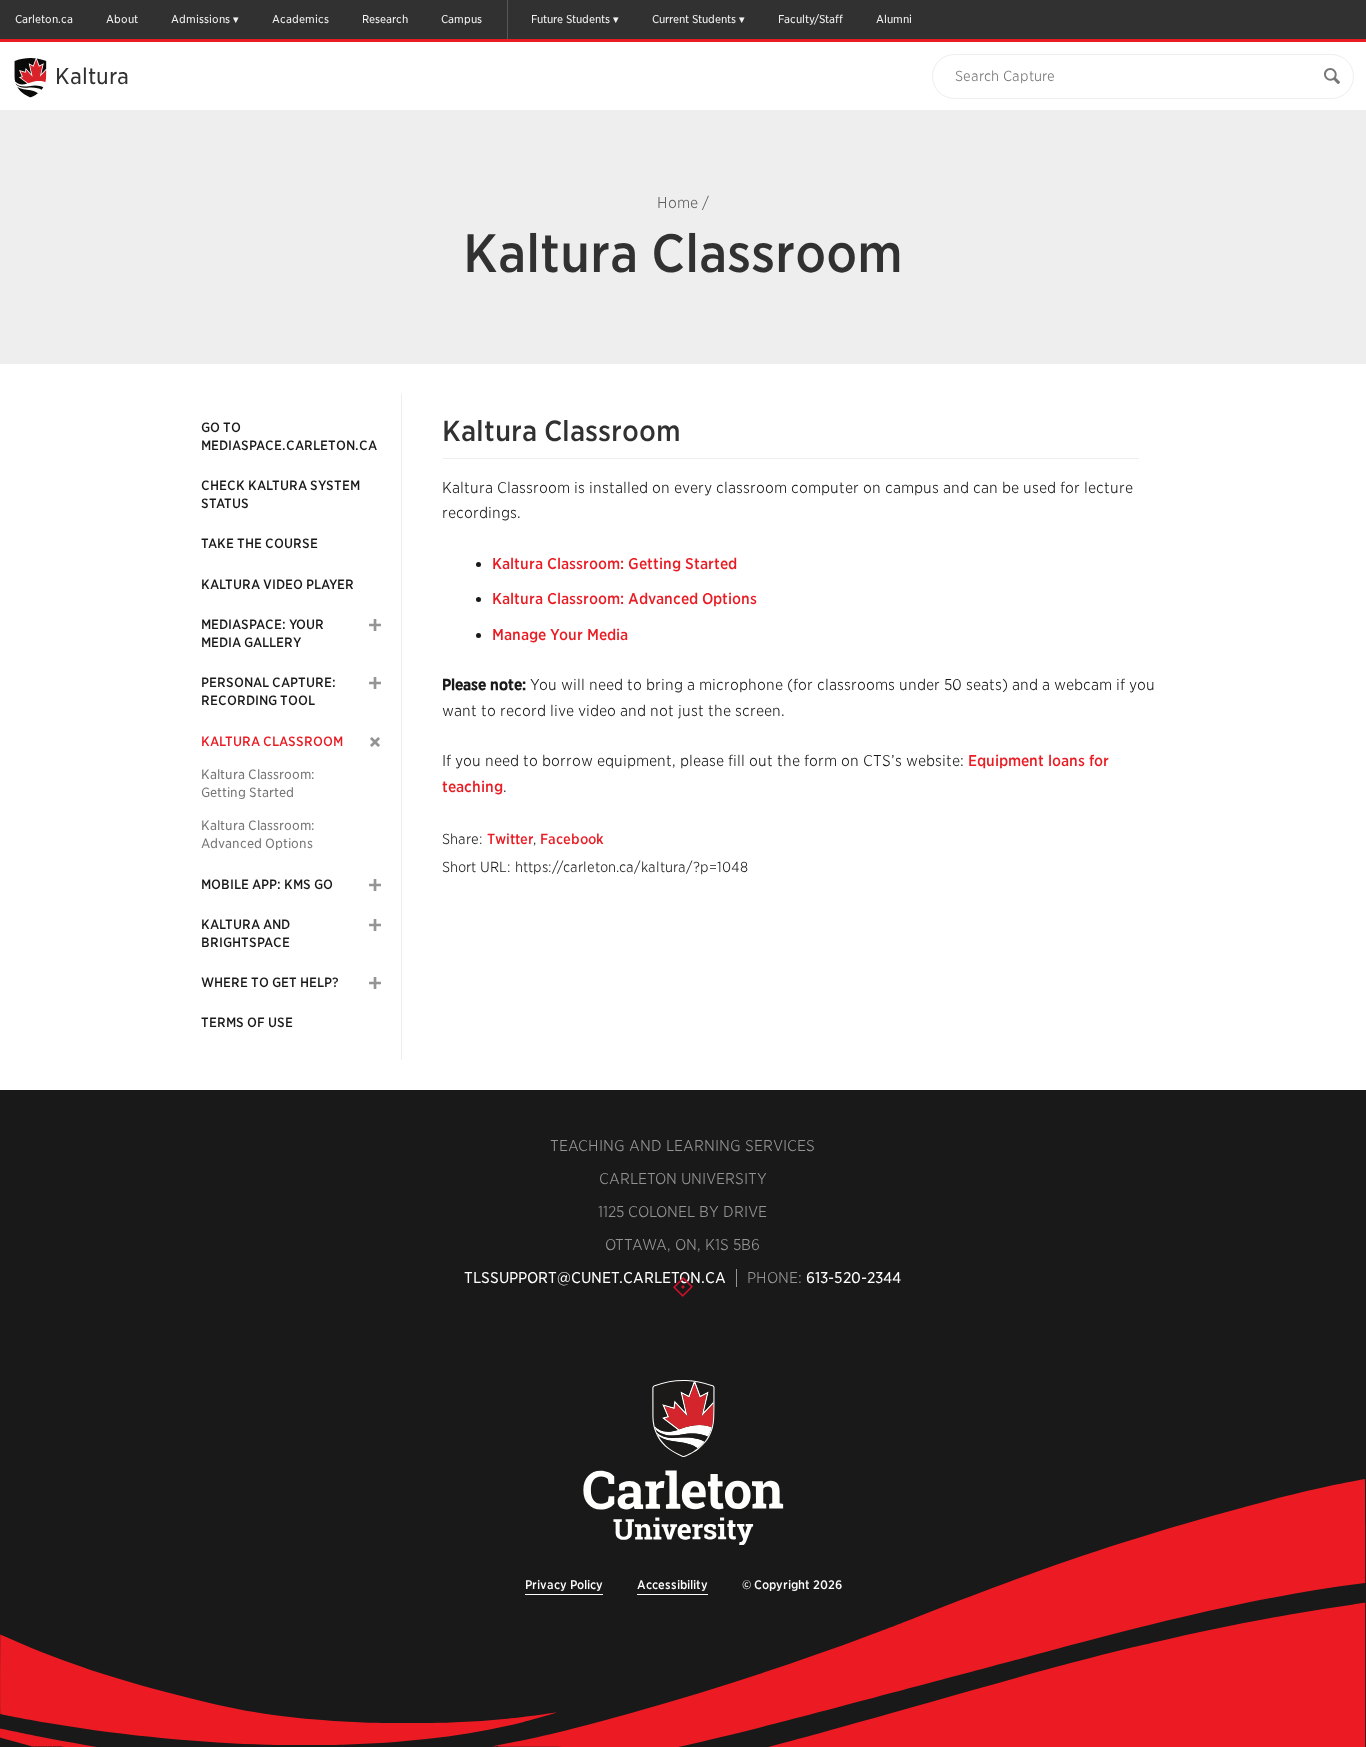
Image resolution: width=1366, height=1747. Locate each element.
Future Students (570, 19)
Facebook (572, 839)
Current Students (694, 19)
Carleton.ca (44, 19)
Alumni (894, 19)
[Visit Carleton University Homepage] (682, 1463)
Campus (461, 19)
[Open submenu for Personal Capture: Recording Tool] (375, 683)
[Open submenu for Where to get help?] (375, 983)
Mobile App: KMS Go (267, 884)
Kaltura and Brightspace (245, 933)
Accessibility (672, 1584)
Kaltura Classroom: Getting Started (257, 783)
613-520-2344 (853, 1278)
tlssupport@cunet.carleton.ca (595, 1278)
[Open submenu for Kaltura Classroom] (375, 741)
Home (677, 203)
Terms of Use (247, 1022)
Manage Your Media (560, 635)
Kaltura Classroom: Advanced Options (257, 834)
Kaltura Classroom (272, 741)
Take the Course (259, 543)
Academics (300, 19)
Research (385, 19)
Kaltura (92, 76)
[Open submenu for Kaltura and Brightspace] (375, 925)
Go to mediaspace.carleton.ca (289, 436)
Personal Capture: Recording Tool (268, 691)
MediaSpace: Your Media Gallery (262, 633)
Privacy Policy (564, 1584)
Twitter (510, 839)
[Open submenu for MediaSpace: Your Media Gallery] (375, 625)
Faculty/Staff (810, 19)
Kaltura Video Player (277, 584)
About (122, 19)
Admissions (200, 19)
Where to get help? (270, 982)
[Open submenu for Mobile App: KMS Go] (375, 885)
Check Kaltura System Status (280, 494)
